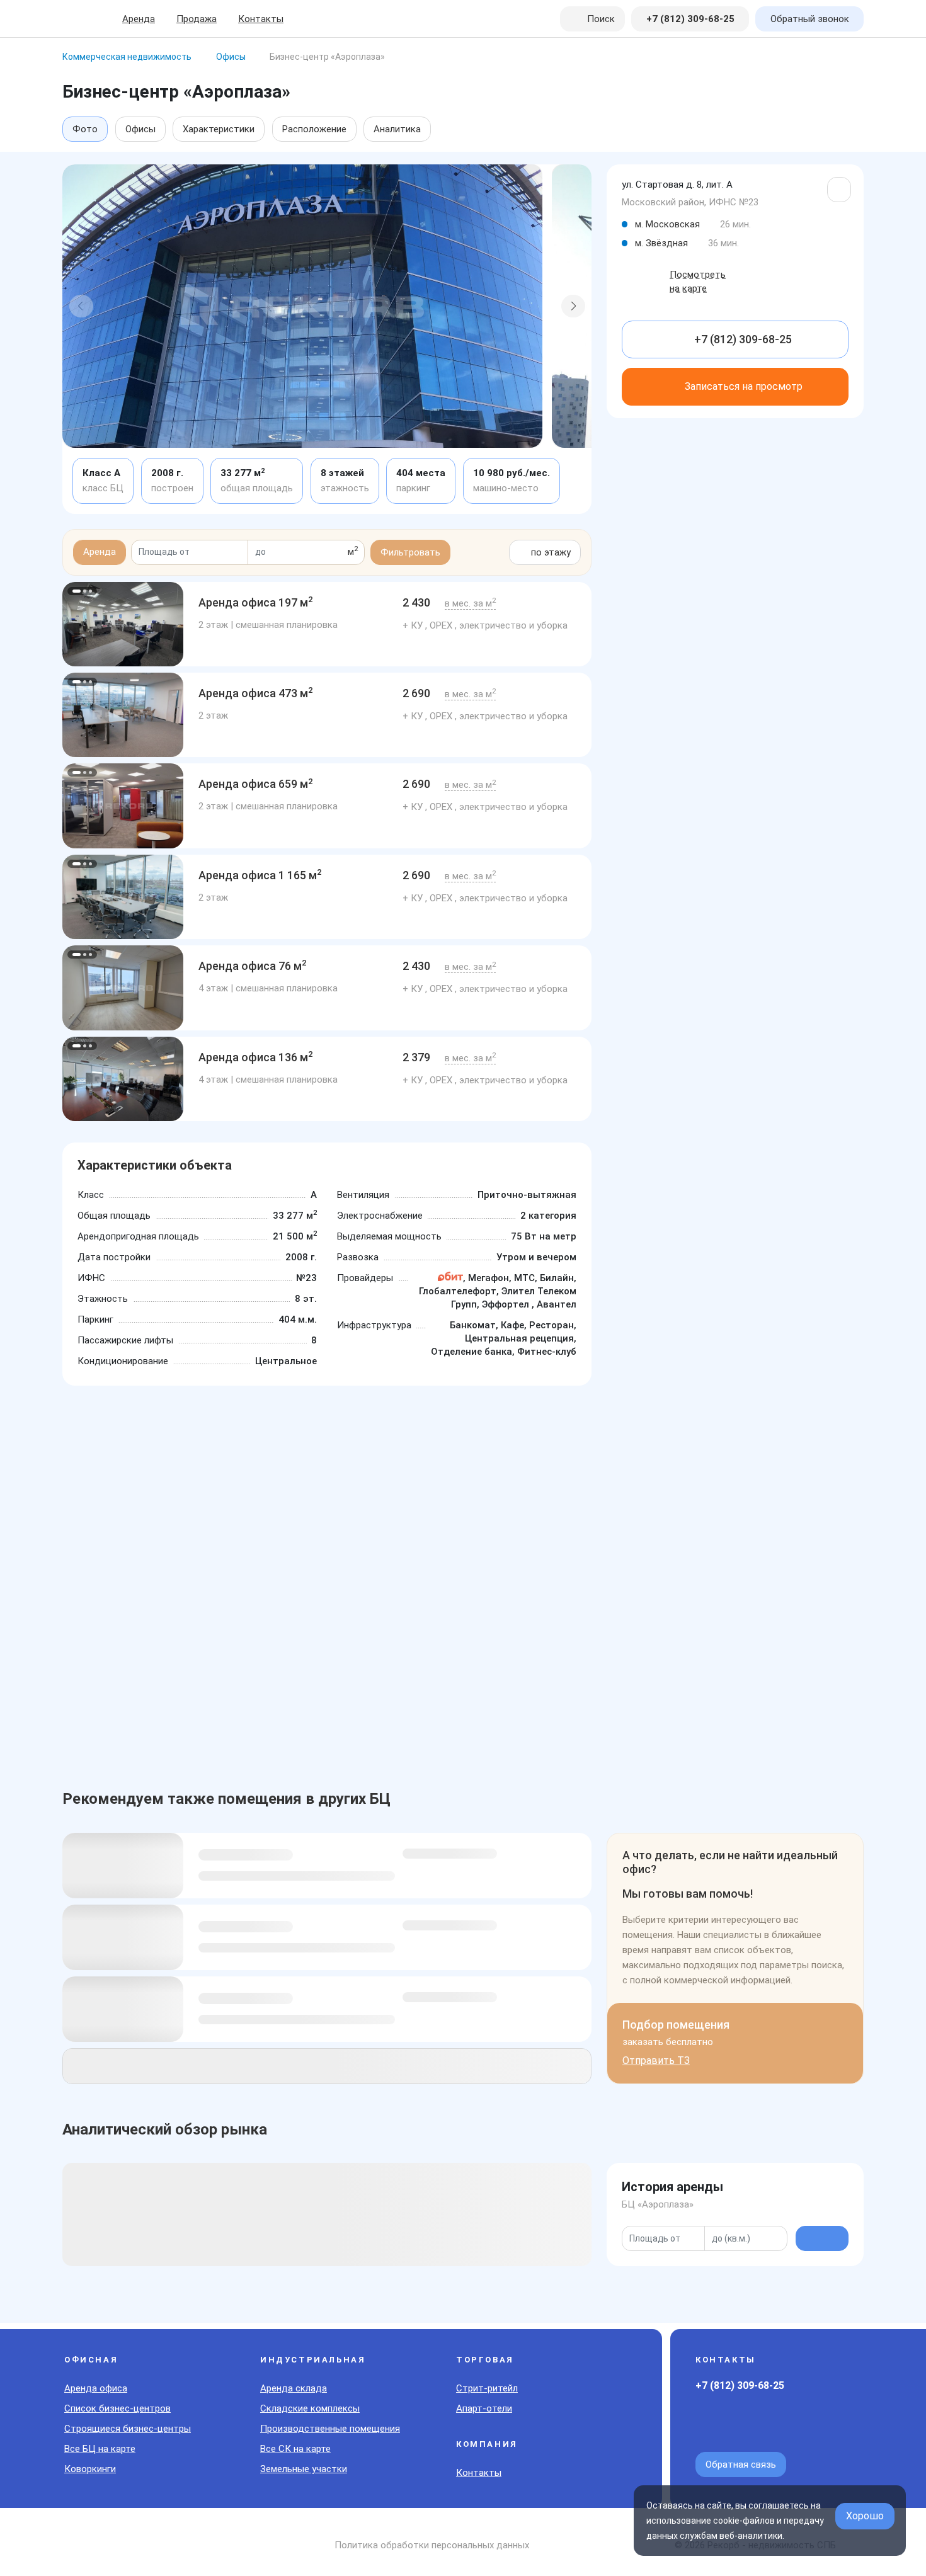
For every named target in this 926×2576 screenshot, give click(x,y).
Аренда (139, 19)
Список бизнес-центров (117, 2408)
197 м (256, 602)
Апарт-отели (484, 2408)
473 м (256, 693)
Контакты (261, 19)
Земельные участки (304, 2469)
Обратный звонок (810, 19)
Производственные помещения (330, 2429)
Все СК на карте (295, 2449)
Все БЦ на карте (100, 2449)
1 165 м (260, 875)
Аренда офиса (96, 2388)
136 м (256, 1057)
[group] (123, 624)
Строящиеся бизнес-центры (128, 2429)
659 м (256, 784)
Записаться (744, 386)
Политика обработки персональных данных (432, 2545)
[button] (81, 306)
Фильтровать (410, 552)
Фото (85, 129)
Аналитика (397, 129)
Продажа (197, 19)
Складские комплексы (310, 2408)
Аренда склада (294, 2388)
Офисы (140, 129)
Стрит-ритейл (487, 2388)
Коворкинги (90, 2469)
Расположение (314, 129)
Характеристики (219, 129)
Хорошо (865, 2516)
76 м (253, 966)
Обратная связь (741, 2465)
